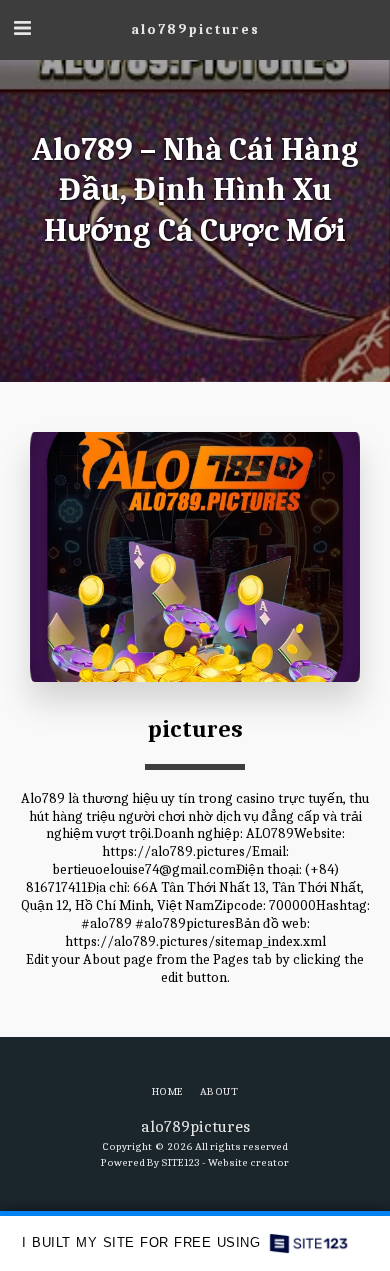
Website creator (248, 1162)
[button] (22, 28)
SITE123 (180, 1162)
